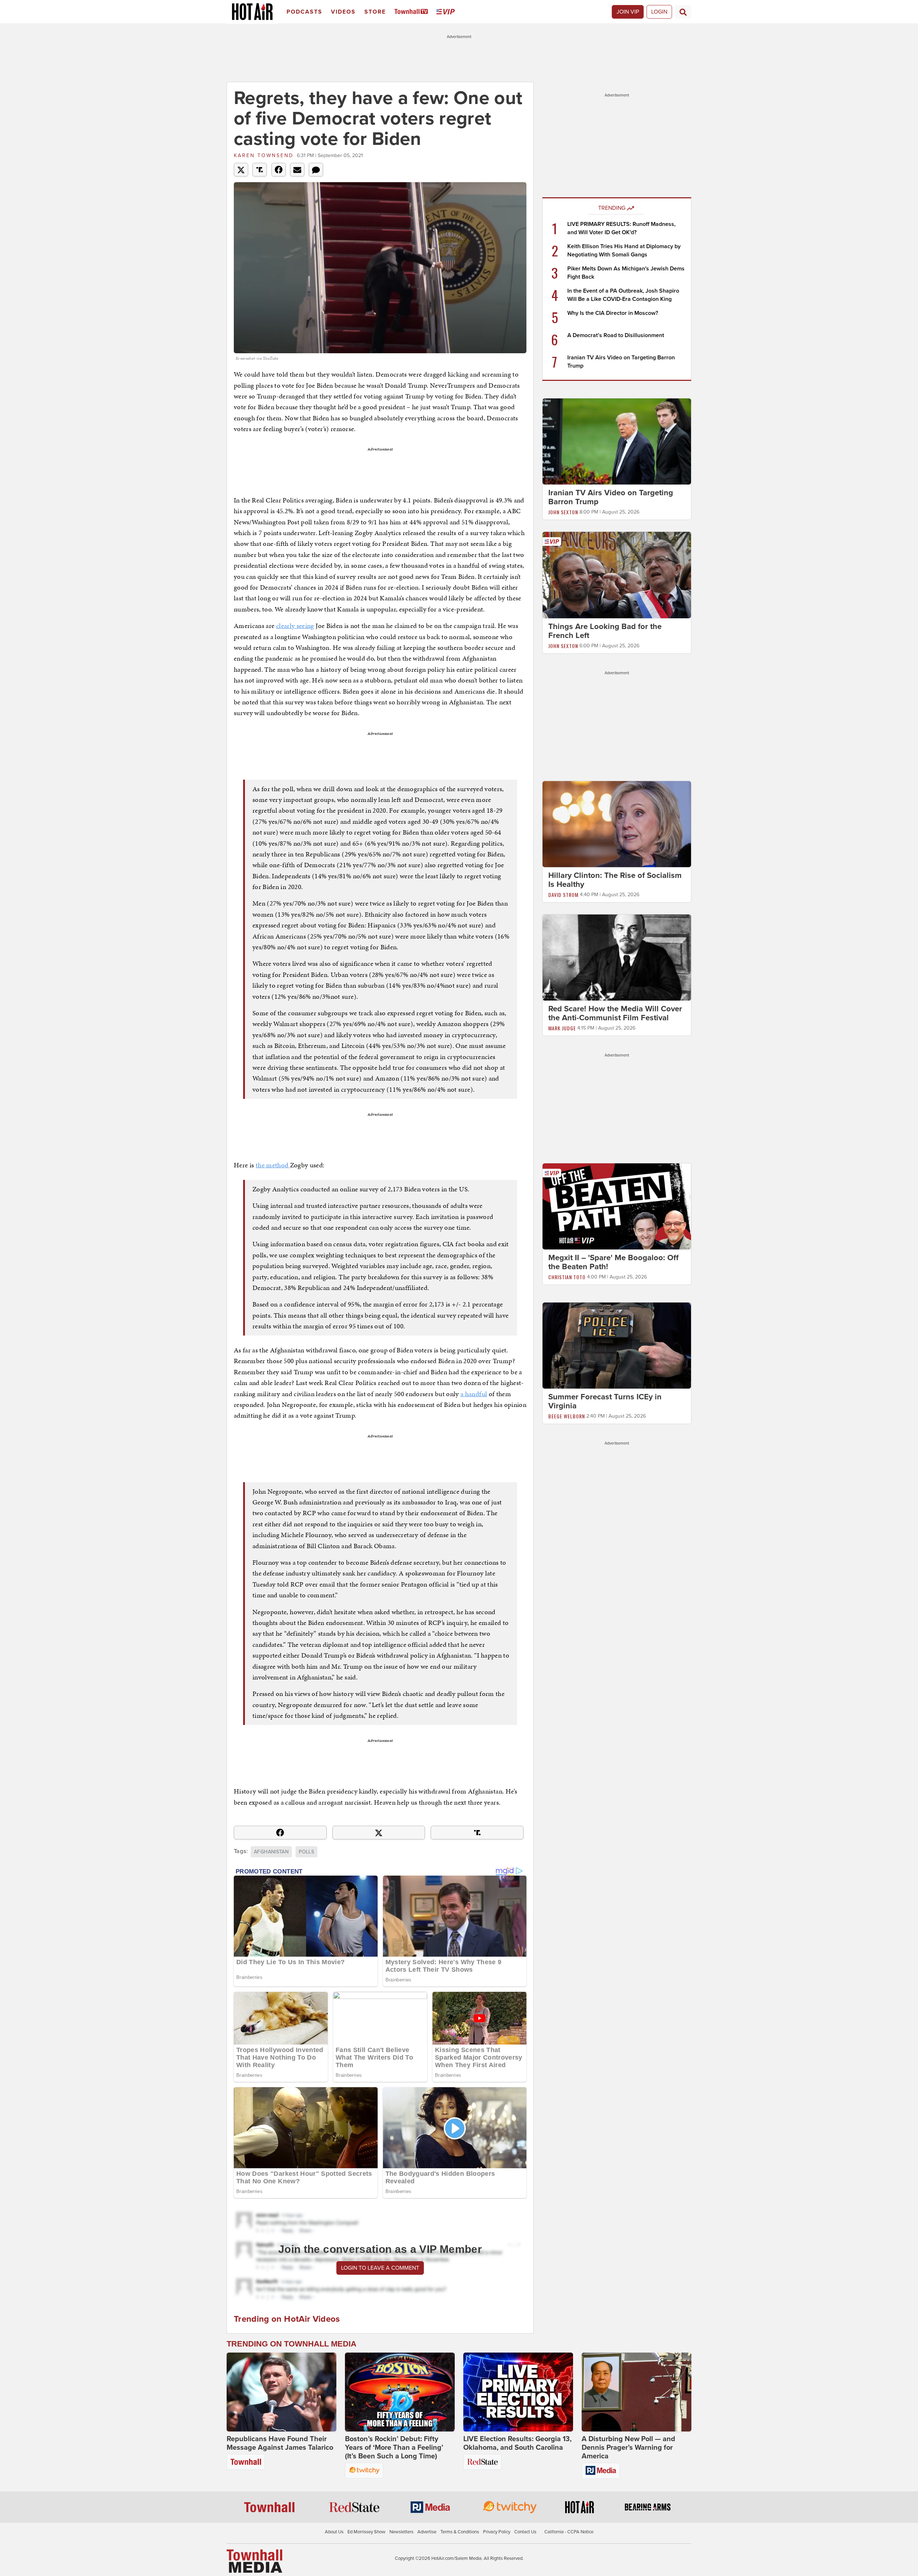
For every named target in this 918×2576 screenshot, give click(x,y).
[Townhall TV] (413, 12)
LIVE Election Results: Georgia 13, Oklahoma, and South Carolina (517, 2443)
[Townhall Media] (254, 2561)
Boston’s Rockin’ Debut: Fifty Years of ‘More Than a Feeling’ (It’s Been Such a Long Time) (394, 2448)
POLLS (306, 1852)
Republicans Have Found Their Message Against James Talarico (280, 2443)
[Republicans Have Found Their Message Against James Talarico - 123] (281, 2392)
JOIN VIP (628, 12)
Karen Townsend (264, 155)
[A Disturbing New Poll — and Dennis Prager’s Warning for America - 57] (637, 2392)
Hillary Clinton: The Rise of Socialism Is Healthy (615, 880)
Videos (343, 12)
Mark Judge (562, 1028)
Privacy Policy (497, 2532)
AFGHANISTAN (271, 1852)
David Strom (563, 895)
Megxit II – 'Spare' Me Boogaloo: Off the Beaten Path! (613, 1262)
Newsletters (401, 2532)
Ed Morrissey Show (366, 2532)
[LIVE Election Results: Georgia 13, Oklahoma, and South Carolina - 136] (518, 2392)
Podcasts (304, 12)
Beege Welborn (567, 1416)
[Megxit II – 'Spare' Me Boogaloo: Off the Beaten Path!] (617, 1206)
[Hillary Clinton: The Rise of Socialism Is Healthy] (617, 824)
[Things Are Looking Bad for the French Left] (617, 575)
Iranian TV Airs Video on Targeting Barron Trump (611, 497)
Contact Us (525, 2532)
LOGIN (659, 12)
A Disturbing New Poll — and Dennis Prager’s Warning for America (628, 2448)
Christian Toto (567, 1277)
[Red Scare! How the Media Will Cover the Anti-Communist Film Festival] (617, 957)
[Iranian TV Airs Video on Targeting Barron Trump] (617, 441)
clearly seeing (295, 626)
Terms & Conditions (460, 2532)
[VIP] (447, 12)
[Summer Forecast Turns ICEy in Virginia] (617, 1345)
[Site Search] (683, 12)
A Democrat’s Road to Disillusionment (616, 335)
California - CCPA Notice (569, 2532)
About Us (334, 2532)
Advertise (427, 2532)
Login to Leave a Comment (380, 2268)
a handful (474, 1394)
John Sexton (563, 512)
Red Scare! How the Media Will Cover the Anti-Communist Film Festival (615, 1013)
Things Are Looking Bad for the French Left (605, 631)
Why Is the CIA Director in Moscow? (613, 313)
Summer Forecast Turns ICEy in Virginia (605, 1401)
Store (375, 12)
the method (273, 1165)
